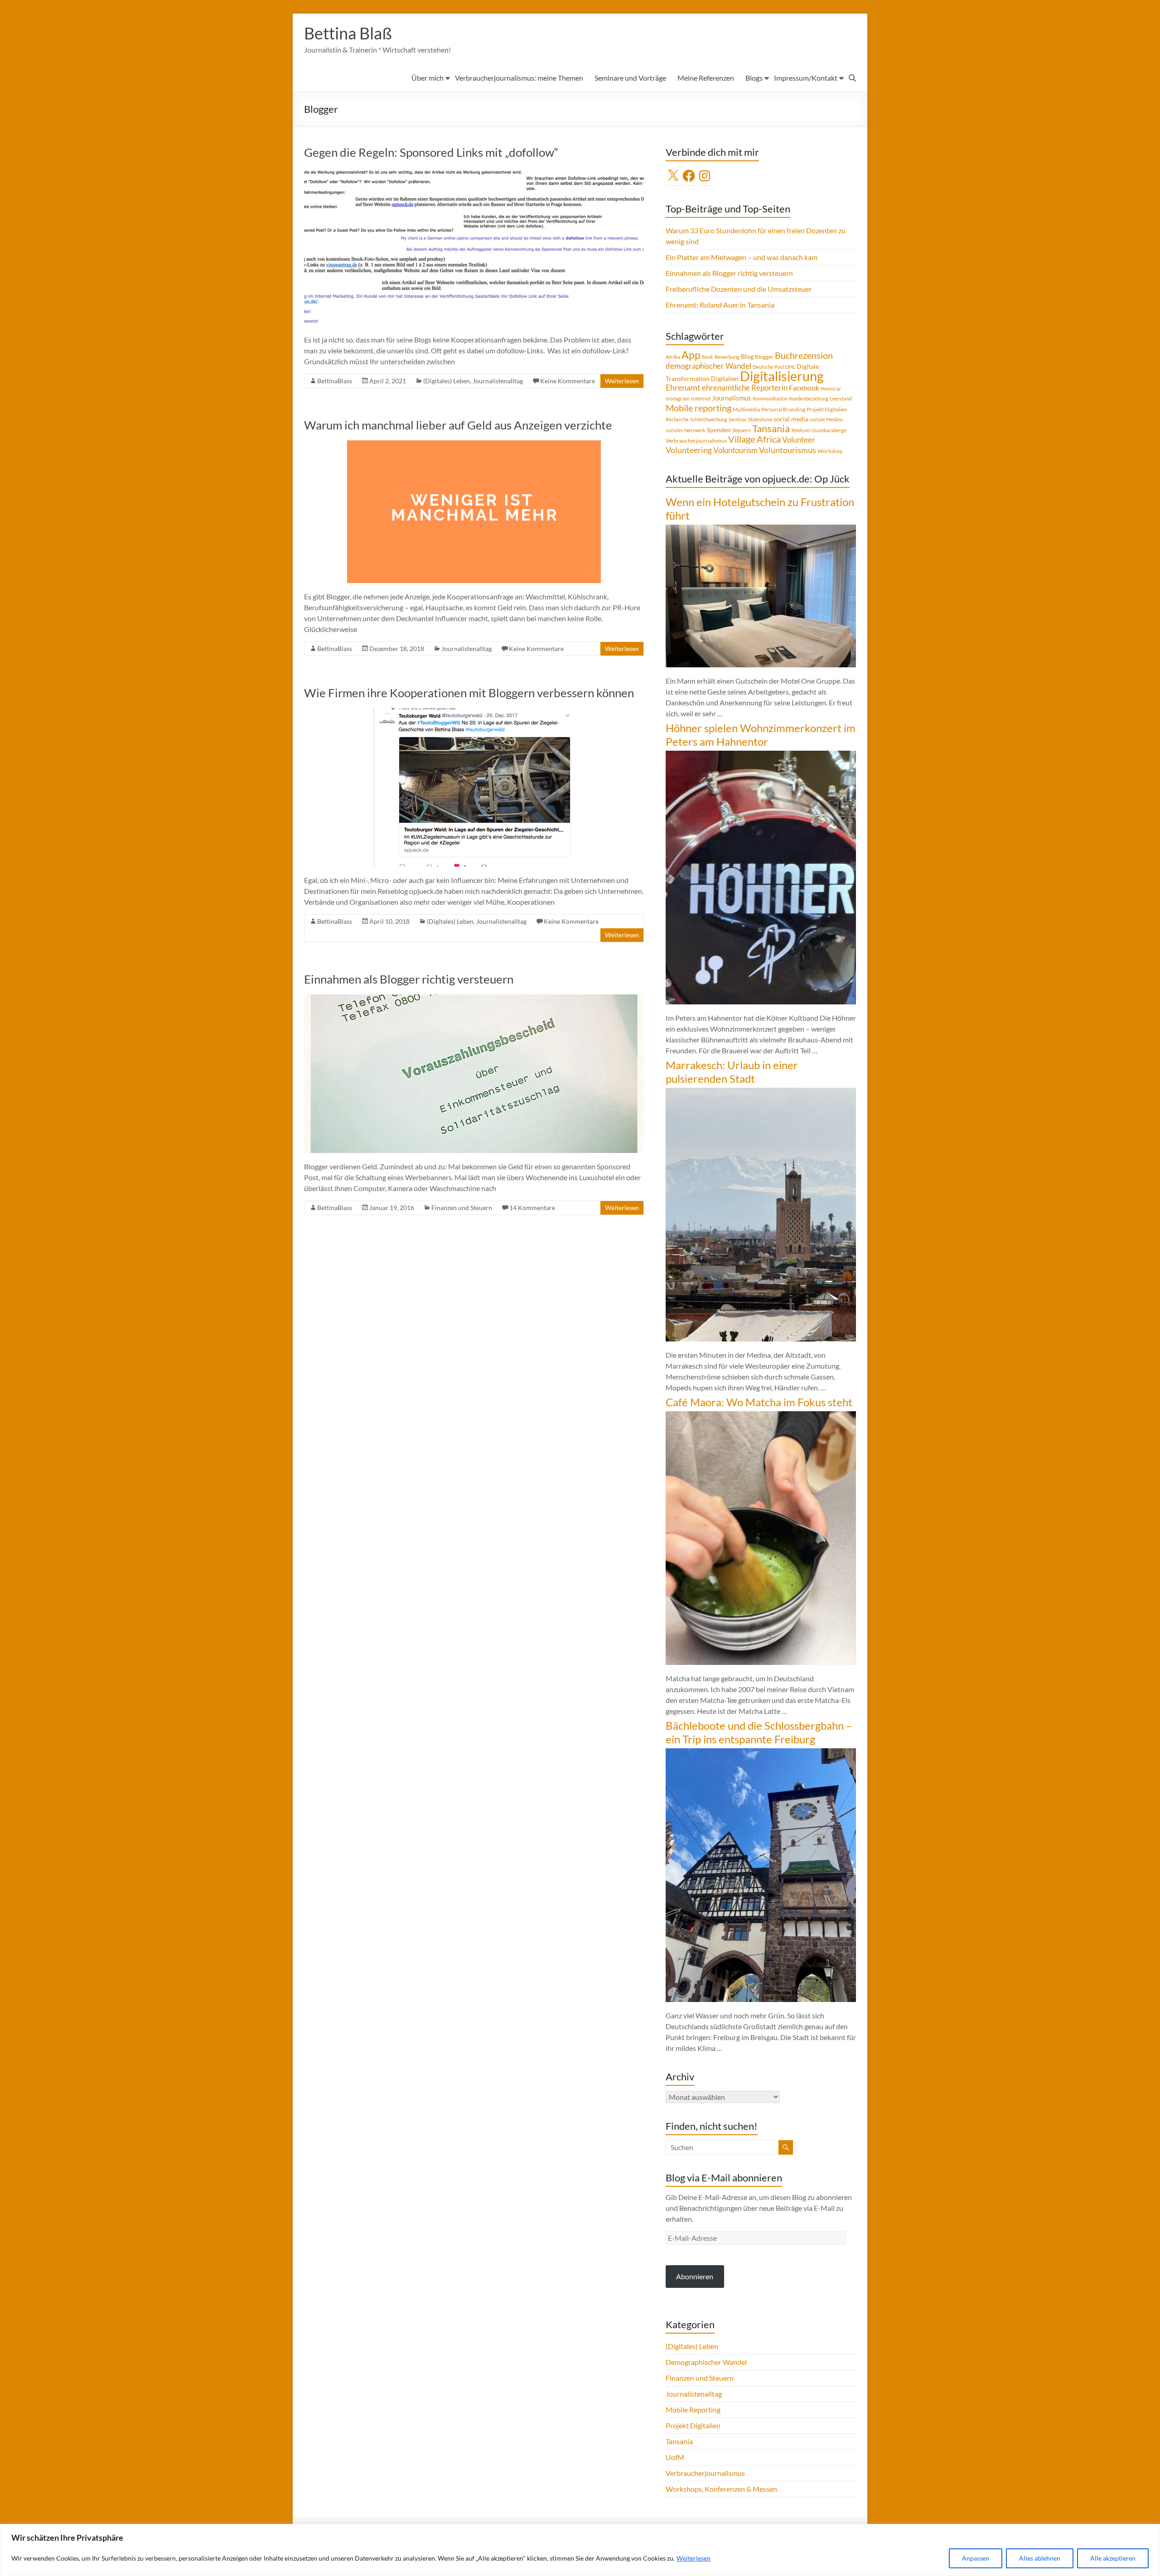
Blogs (754, 78)
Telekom (800, 430)
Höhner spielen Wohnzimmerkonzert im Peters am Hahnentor (761, 735)
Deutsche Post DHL (774, 367)
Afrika (673, 357)
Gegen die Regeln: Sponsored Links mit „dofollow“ (431, 152)
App (691, 355)
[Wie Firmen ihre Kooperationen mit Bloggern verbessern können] (474, 712)
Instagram (678, 398)
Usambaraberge (829, 430)
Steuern (742, 430)
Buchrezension (804, 355)
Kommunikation (770, 398)
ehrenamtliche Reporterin (745, 388)
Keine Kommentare (568, 381)
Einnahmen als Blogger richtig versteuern (409, 979)
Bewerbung (727, 357)
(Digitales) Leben (447, 381)
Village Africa (754, 439)
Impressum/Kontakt (806, 78)
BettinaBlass (335, 381)
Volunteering (689, 450)
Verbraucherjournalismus (696, 441)
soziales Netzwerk (686, 430)
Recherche (677, 419)
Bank (708, 357)
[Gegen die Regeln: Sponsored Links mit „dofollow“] (474, 172)
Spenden (719, 430)
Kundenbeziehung (809, 398)
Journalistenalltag (498, 381)
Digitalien (725, 379)
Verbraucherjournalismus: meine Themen (519, 78)
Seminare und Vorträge (630, 78)
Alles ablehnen (1040, 2558)
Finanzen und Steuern (462, 1208)
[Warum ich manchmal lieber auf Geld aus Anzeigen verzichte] (474, 445)
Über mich (428, 78)
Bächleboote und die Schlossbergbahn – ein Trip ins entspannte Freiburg (759, 1732)
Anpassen (976, 2558)
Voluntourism (735, 450)
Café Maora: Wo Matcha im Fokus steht (759, 1402)
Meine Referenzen (706, 78)
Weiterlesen (694, 2558)
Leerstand (841, 398)
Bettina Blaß (348, 33)
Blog (747, 356)
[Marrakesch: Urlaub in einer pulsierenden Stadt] (761, 1092)
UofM (675, 2457)
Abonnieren (695, 2276)
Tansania (771, 429)
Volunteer (799, 440)
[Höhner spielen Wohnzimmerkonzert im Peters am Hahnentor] (761, 755)
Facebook (804, 388)
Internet (701, 398)
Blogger (764, 357)
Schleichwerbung (709, 419)
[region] (580, 2550)
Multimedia (746, 409)
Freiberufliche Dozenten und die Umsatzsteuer (739, 289)
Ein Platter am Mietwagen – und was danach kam (742, 257)
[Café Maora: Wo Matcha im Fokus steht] (761, 1416)
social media (791, 419)
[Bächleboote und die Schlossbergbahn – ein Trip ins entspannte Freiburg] (761, 1753)
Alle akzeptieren (1113, 2558)
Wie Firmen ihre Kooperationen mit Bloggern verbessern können (469, 693)
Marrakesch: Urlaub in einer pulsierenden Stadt (732, 1072)
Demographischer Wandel (706, 2362)
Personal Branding (783, 409)
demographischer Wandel (708, 366)
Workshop (830, 451)
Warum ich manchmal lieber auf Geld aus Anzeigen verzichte (458, 425)
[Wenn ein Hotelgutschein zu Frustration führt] (761, 529)
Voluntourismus (788, 450)
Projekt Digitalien (827, 409)
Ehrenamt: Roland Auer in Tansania (720, 305)
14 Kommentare (532, 1208)
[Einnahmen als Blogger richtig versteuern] (474, 999)
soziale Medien (826, 419)
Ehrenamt (683, 388)
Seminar (738, 419)
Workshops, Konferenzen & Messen (721, 2489)
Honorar (831, 388)
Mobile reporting (698, 408)
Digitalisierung (782, 376)
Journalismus (732, 398)
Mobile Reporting (693, 2410)
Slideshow (760, 419)
